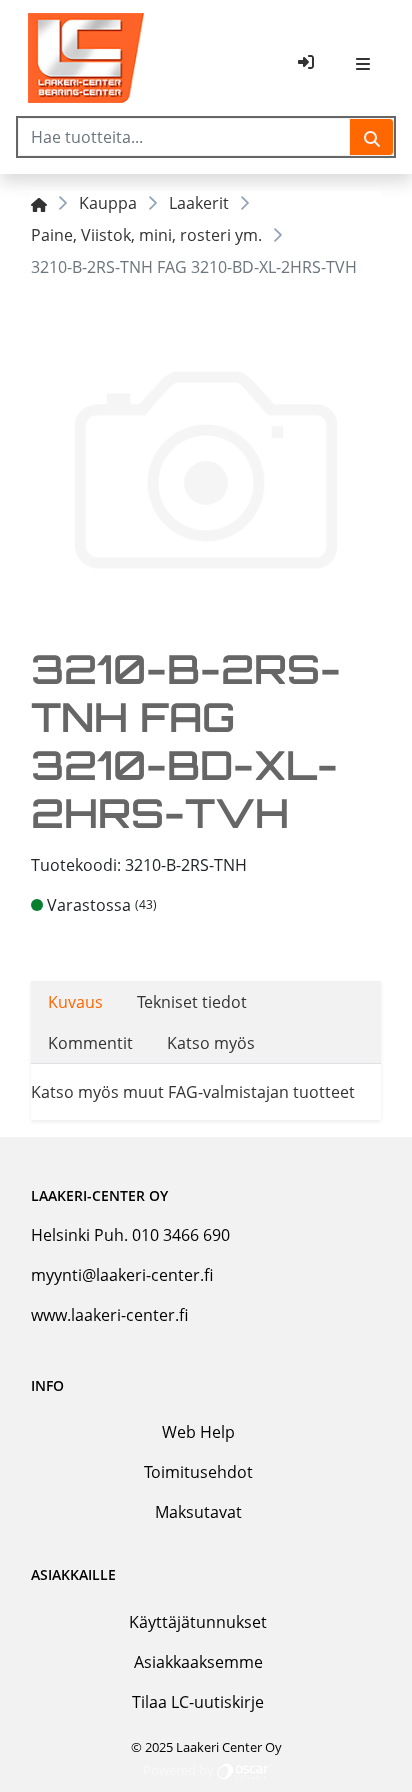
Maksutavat (198, 1512)
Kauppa (108, 203)
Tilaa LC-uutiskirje (198, 1702)
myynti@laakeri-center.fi (122, 1275)
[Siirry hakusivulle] (371, 137)
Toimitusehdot (198, 1472)
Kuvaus (75, 1002)
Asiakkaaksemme (198, 1662)
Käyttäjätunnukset (198, 1622)
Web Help (198, 1432)
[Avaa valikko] (363, 62)
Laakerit (199, 203)
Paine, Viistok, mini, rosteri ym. (146, 235)
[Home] (39, 203)
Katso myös (211, 1043)
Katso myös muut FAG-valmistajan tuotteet (193, 1092)
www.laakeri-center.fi (109, 1315)
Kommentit (90, 1043)
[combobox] (184, 137)
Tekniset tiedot (192, 1002)
